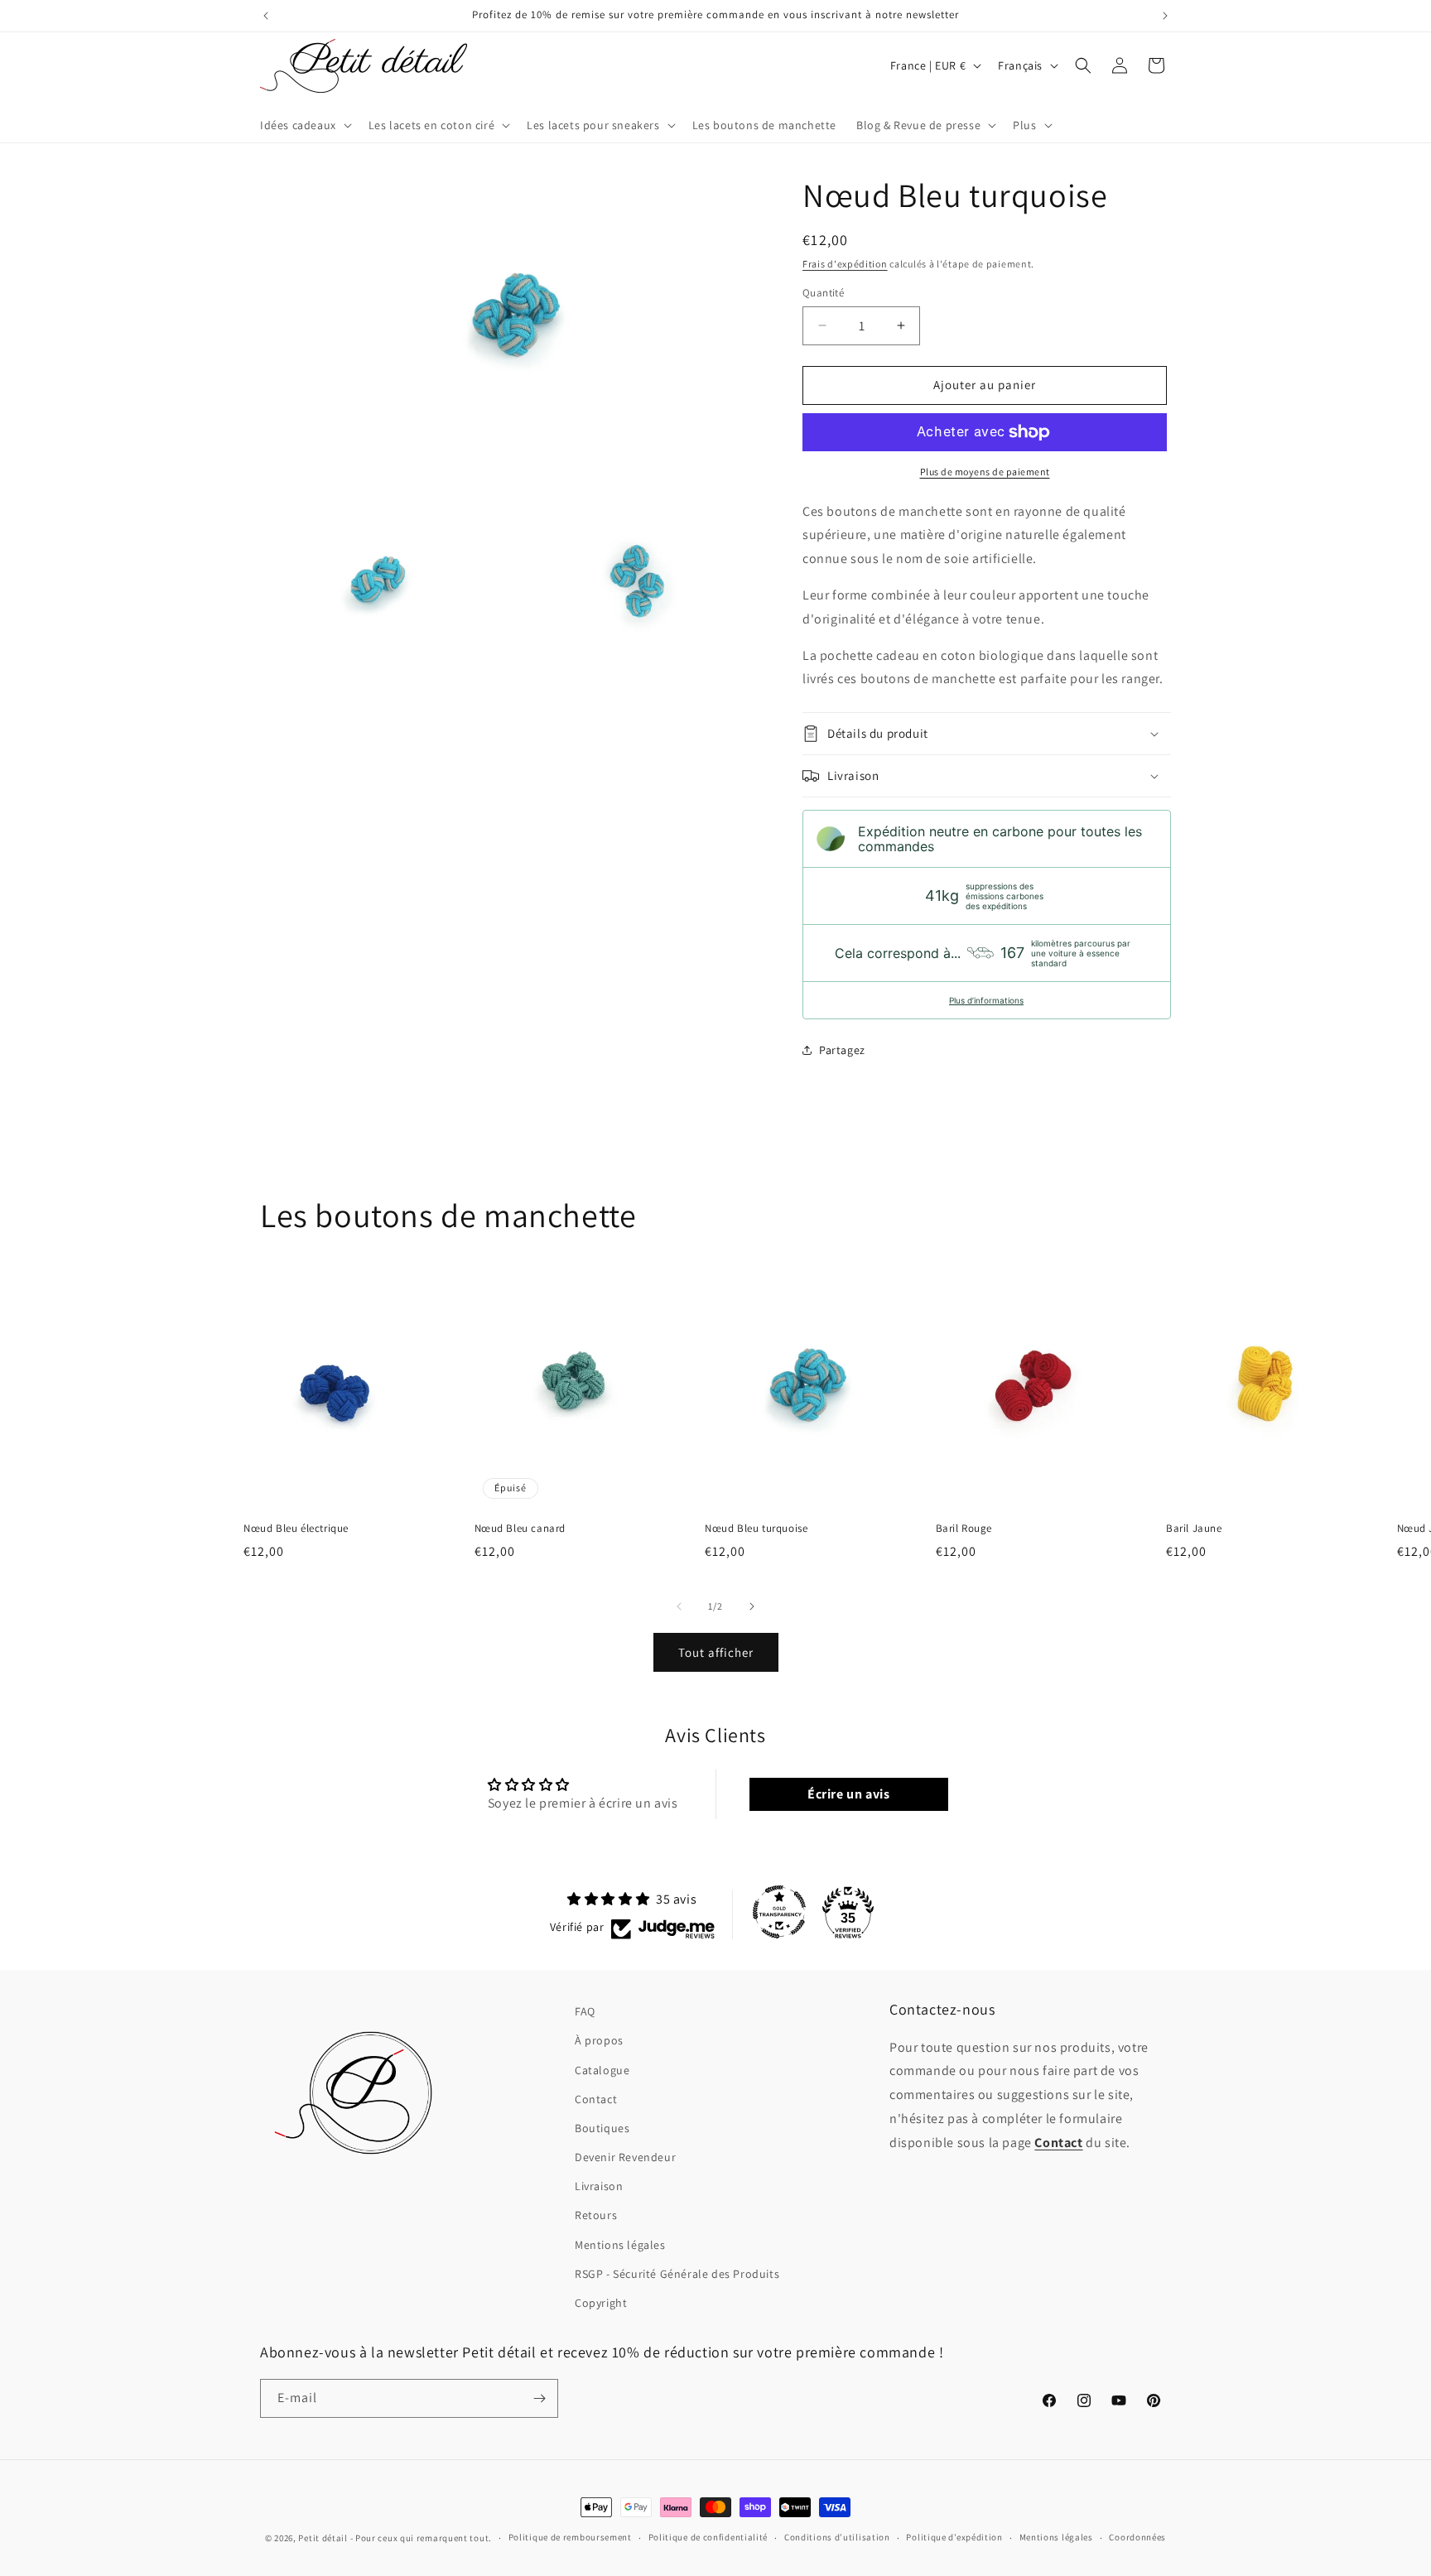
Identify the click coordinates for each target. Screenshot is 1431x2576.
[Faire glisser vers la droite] (752, 1606)
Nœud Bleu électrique (296, 1529)
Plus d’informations (986, 1000)
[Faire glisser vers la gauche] (679, 1606)
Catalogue (602, 2070)
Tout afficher (716, 1652)
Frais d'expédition (845, 264)
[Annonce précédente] (266, 16)
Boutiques (602, 2128)
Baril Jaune (1194, 1529)
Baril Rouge (964, 1529)
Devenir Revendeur (625, 2157)
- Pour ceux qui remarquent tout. (421, 2538)
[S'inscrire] (539, 2398)
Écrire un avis (848, 1794)
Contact (596, 2099)
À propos (599, 2040)
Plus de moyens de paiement (985, 472)
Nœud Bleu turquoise (756, 1529)
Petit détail (323, 2538)
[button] (304, 125)
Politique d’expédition (954, 2537)
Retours (596, 2215)
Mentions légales (620, 2245)
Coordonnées (1137, 2537)
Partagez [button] (842, 1050)
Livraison (599, 2186)
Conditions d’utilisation (837, 2537)
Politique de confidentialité (708, 2537)
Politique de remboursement (570, 2537)
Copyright (601, 2303)
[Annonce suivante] (1165, 16)
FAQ (585, 2011)
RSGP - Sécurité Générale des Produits (677, 2274)
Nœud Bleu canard (520, 1529)
